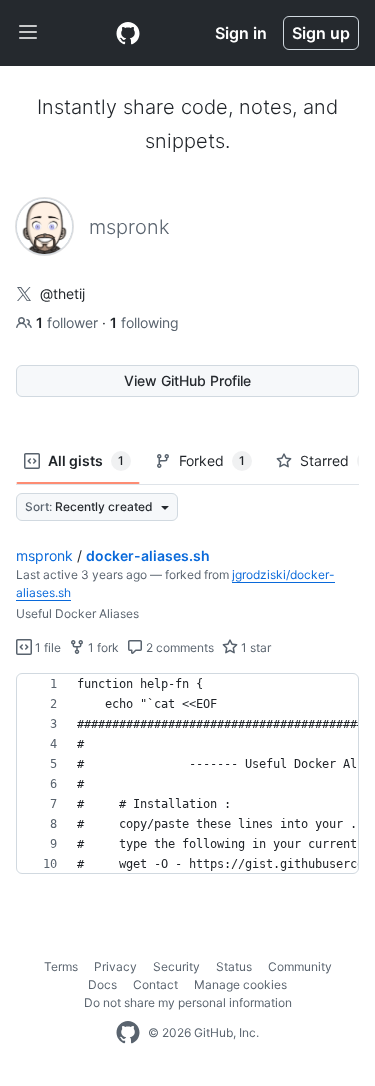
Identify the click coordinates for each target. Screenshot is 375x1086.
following (144, 322)
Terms (61, 966)
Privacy (115, 966)
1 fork (102, 647)
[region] (187, 774)
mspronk (44, 555)
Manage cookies (240, 984)
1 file (46, 647)
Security (176, 966)
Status (234, 966)
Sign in (241, 33)
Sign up (321, 33)
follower (69, 322)
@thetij (62, 293)
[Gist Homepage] (128, 33)
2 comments (178, 647)
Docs (102, 984)
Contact (155, 984)
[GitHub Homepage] (128, 1033)
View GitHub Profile (187, 380)
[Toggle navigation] (28, 33)
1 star (254, 647)
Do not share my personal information (188, 1002)
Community (300, 966)
